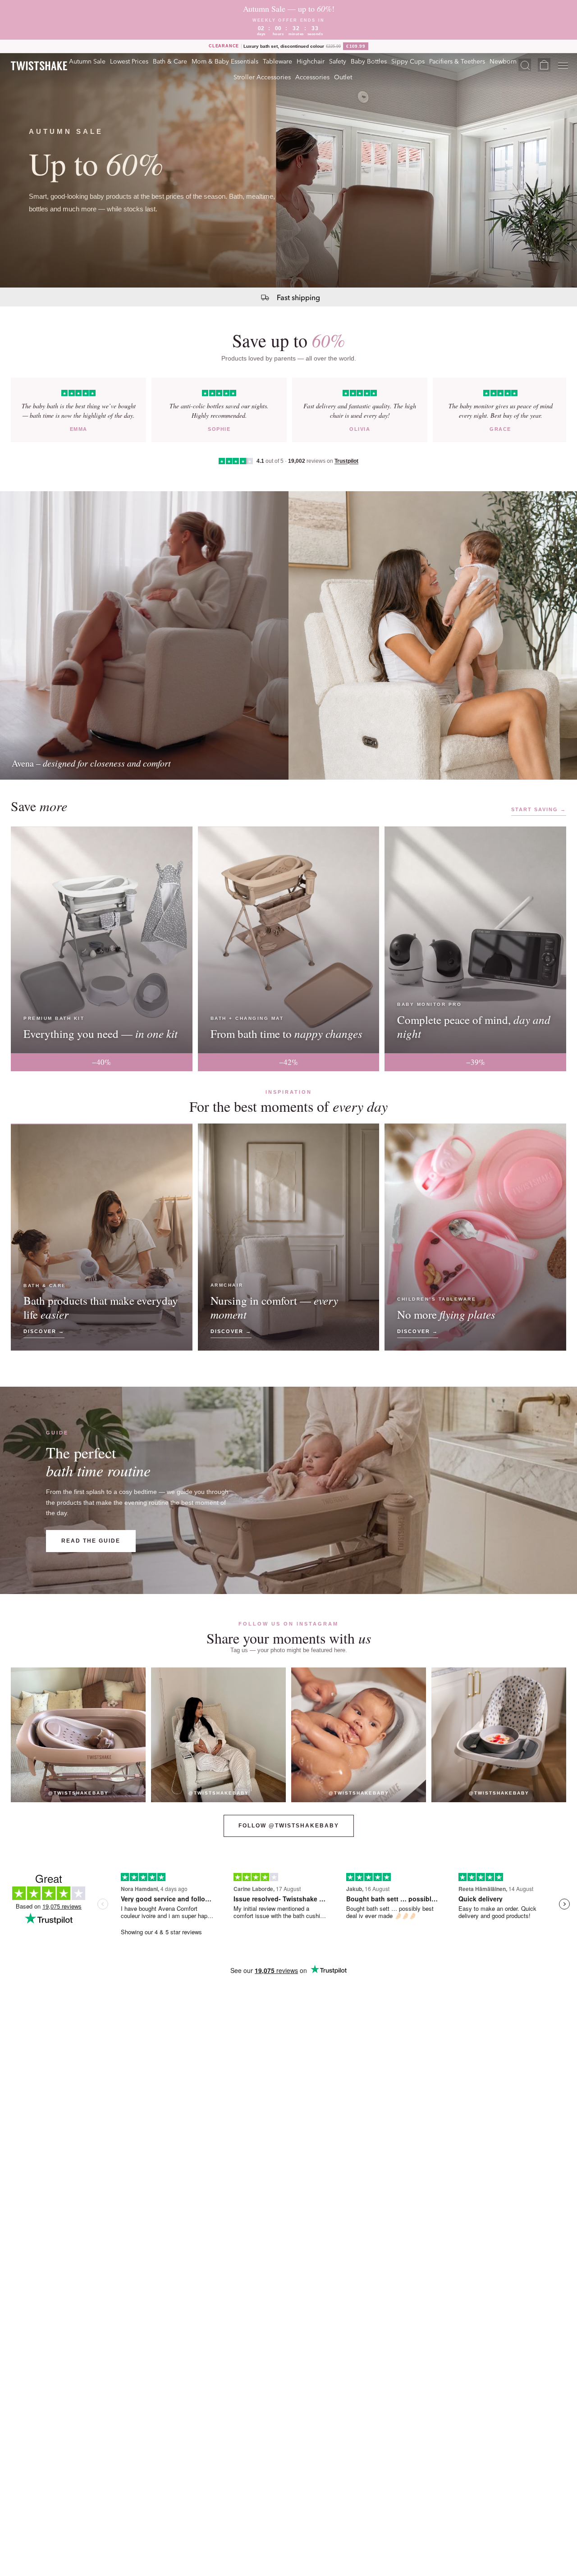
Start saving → (539, 809)
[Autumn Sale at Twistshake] (288, 170)
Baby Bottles (369, 61)
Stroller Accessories (262, 77)
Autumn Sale (87, 61)
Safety (338, 61)
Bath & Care (170, 61)
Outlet (343, 77)
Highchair (311, 61)
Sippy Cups (408, 61)
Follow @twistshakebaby (289, 1826)
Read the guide (91, 1541)
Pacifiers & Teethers (457, 61)
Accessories (312, 77)
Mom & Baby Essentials (225, 61)
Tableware (277, 61)
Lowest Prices (129, 61)
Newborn (503, 61)
